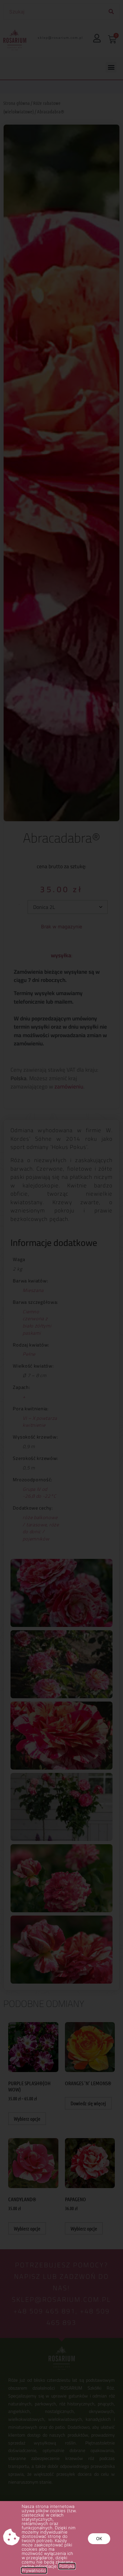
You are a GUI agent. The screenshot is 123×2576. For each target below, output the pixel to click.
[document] (61, 1288)
